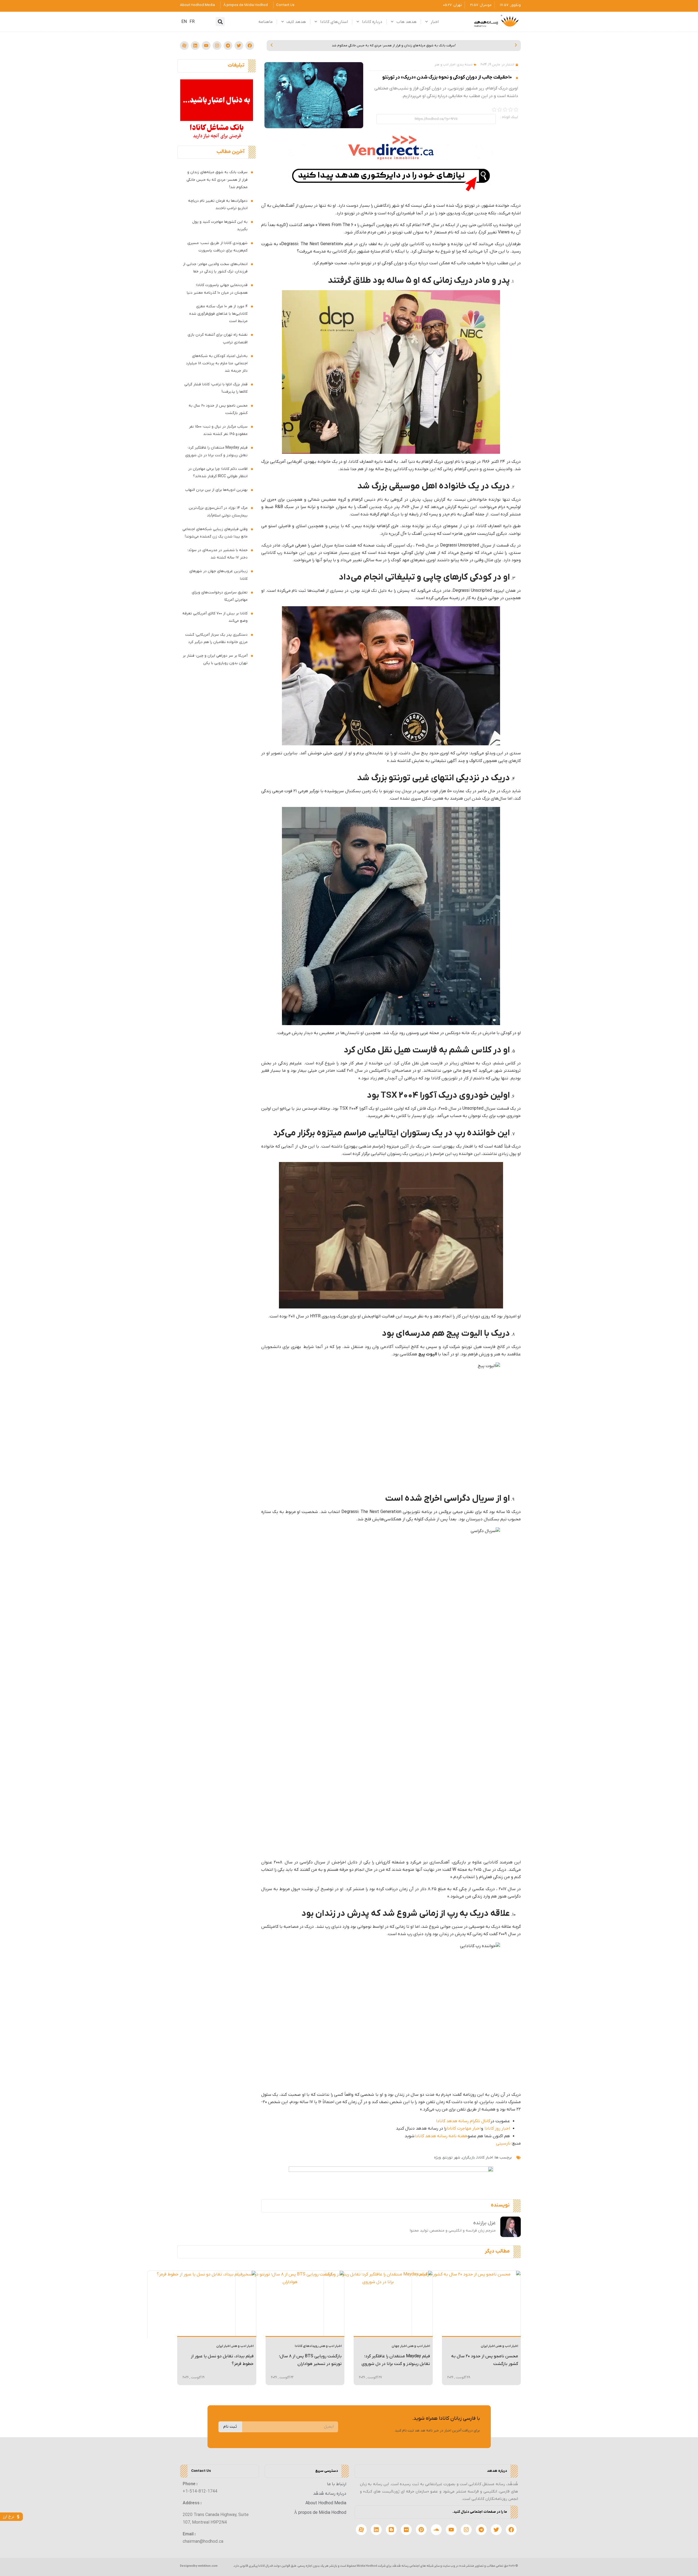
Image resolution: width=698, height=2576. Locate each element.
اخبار (435, 22)
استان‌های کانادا (334, 22)
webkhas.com (208, 2566)
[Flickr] (406, 2530)
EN (184, 22)
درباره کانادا (372, 22)
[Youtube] (206, 46)
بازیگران (469, 2158)
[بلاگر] (391, 2530)
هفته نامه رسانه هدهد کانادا (441, 2136)
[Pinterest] (421, 2530)
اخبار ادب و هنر (445, 65)
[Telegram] (228, 46)
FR (192, 22)
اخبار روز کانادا (497, 2128)
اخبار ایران (488, 2346)
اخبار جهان (399, 2346)
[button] (220, 22)
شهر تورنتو (452, 2158)
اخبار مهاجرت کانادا (464, 2128)
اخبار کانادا (485, 2158)
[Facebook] (250, 46)
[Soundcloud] (436, 2530)
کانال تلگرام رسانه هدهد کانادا (463, 2121)
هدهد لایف (296, 22)
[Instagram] (217, 46)
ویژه (437, 2158)
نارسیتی (503, 2143)
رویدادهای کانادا (307, 2346)
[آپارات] (184, 46)
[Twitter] (239, 46)
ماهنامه (266, 22)
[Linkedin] (195, 46)
